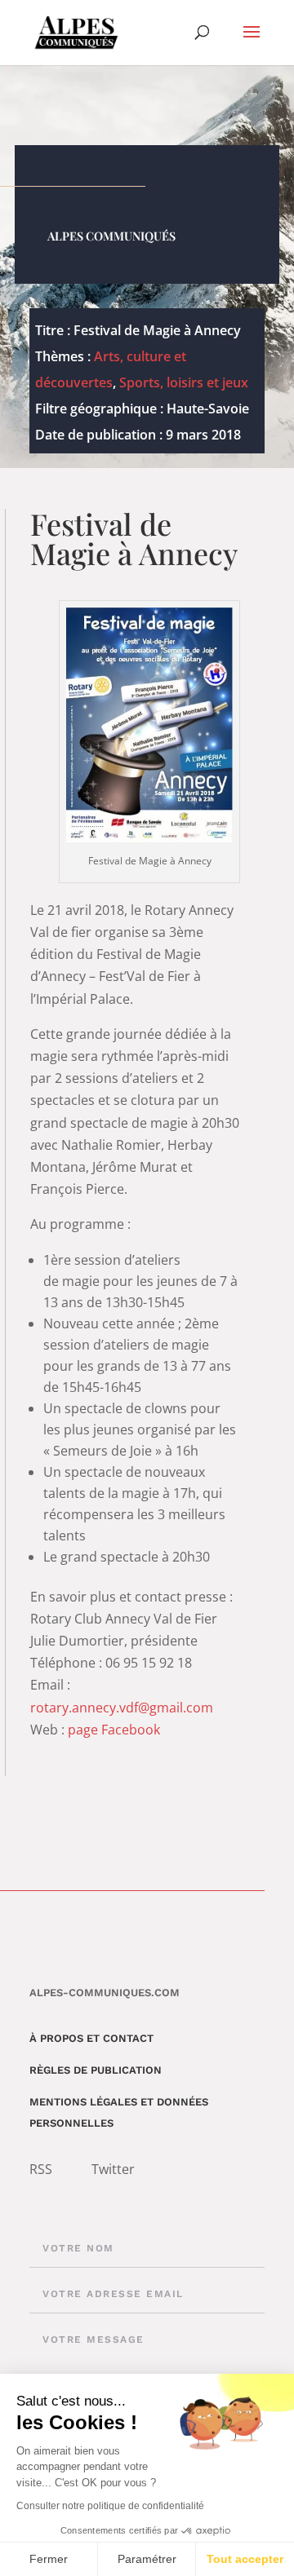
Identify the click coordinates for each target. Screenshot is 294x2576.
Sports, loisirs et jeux (184, 382)
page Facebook (114, 1730)
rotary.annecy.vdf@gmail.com (122, 1708)
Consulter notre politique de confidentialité (110, 2506)
